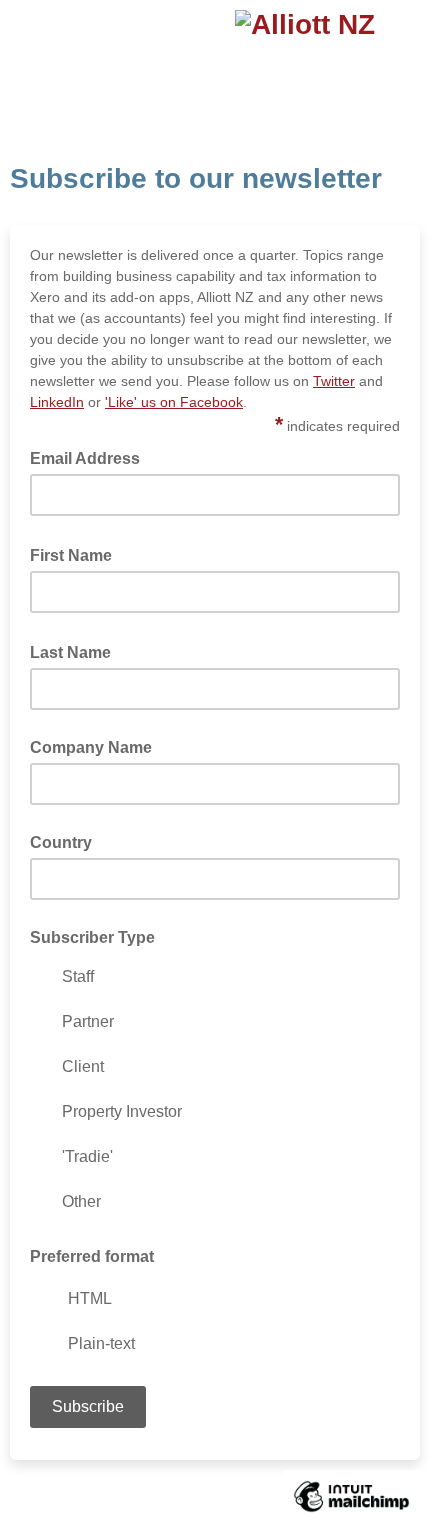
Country (61, 842)
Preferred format (92, 1256)
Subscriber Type (92, 937)
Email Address (91, 457)
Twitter (334, 381)
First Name (77, 554)
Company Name (91, 747)
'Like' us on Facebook (174, 402)
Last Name (76, 651)
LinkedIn (57, 402)
